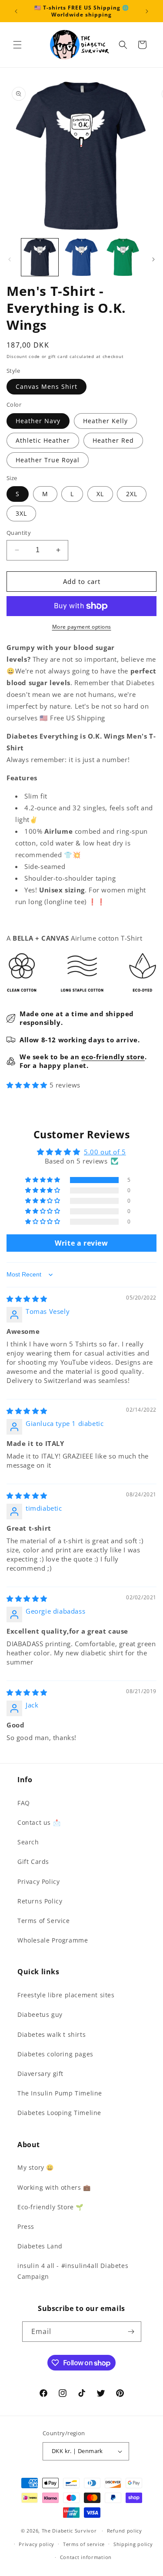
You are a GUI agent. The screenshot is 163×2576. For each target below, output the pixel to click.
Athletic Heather (43, 440)
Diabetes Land (40, 2246)
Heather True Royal (48, 460)
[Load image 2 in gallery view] (81, 257)
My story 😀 (36, 2167)
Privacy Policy (38, 1881)
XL (100, 494)
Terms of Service (44, 1921)
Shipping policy (133, 2544)
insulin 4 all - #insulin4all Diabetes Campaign (73, 2271)
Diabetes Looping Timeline (59, 2113)
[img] (27, 1299)
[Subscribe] (131, 2332)
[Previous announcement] (16, 11)
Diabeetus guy (40, 2014)
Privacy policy (37, 2544)
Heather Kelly (105, 421)
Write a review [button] (81, 1243)
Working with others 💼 (54, 2187)
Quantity (19, 533)
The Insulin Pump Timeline (60, 2093)
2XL (132, 494)
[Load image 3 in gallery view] (123, 257)
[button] (17, 45)
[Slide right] (153, 259)
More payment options (82, 627)
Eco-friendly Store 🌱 (50, 2207)
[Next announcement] (147, 11)
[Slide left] (10, 259)
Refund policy (125, 2531)
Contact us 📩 (39, 1822)
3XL (21, 513)
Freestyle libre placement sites (66, 1995)
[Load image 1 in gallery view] (40, 257)
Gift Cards (33, 1862)
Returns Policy (40, 1901)
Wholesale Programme (53, 1940)
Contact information (86, 2557)
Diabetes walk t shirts (52, 2034)
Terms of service (84, 2544)
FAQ (24, 1803)
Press (26, 2226)
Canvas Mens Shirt (47, 386)
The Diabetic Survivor (69, 2531)
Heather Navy (38, 421)
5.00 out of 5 (105, 1152)
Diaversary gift (40, 2074)
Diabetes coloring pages (55, 2054)
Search (28, 1842)
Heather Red (113, 440)
